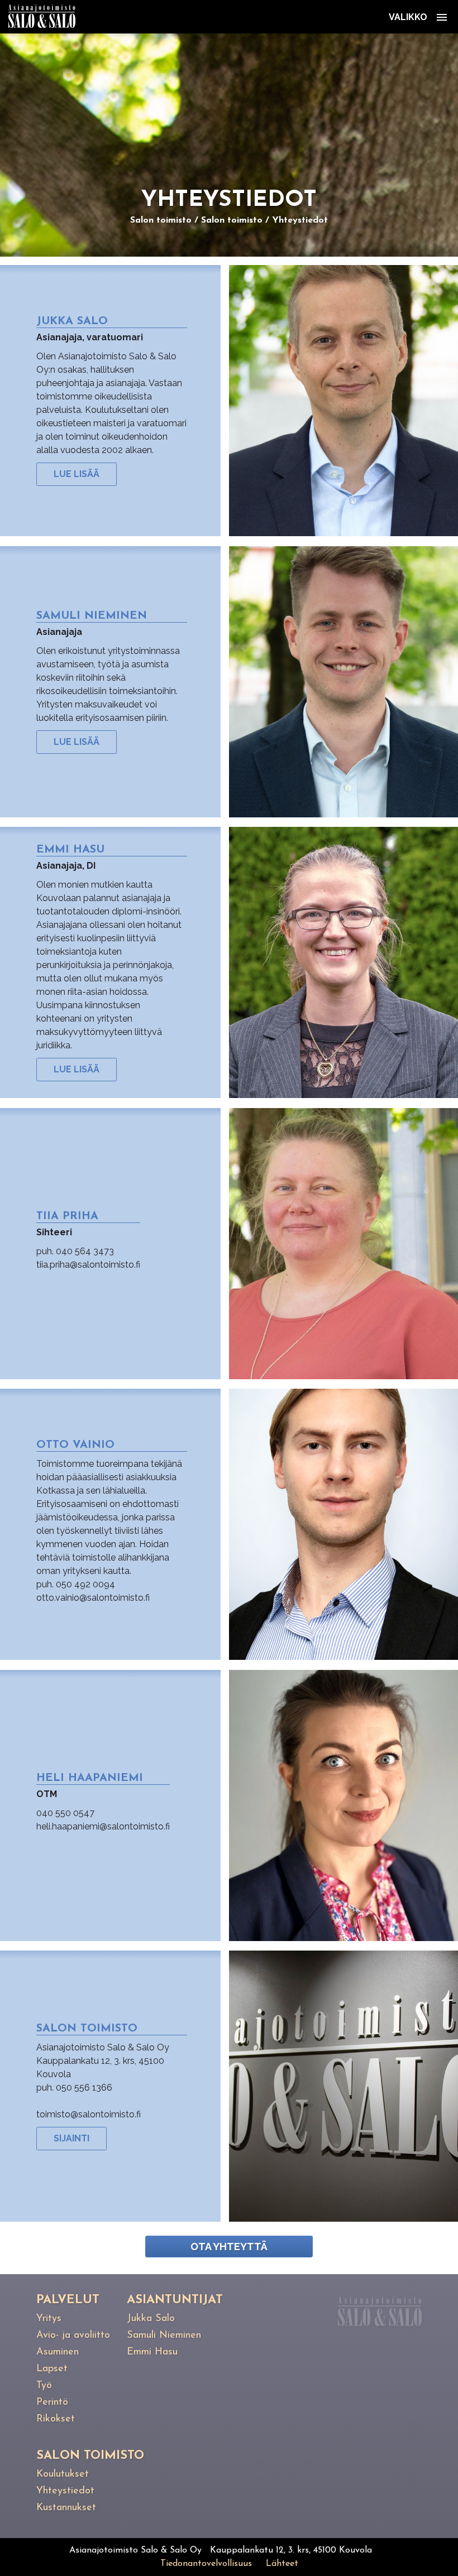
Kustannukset (66, 2508)
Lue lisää (77, 474)
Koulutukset (63, 2474)
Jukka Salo (151, 2319)
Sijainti (71, 2138)
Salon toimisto (161, 220)
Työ (44, 2386)
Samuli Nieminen (164, 2336)
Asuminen (58, 2352)
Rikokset (56, 2419)
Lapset (52, 2369)
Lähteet (282, 2564)
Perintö (52, 2402)
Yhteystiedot (300, 220)
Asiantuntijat (175, 2300)
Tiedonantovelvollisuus (206, 2564)
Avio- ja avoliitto (73, 2336)
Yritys (49, 2319)
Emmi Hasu (152, 2352)
